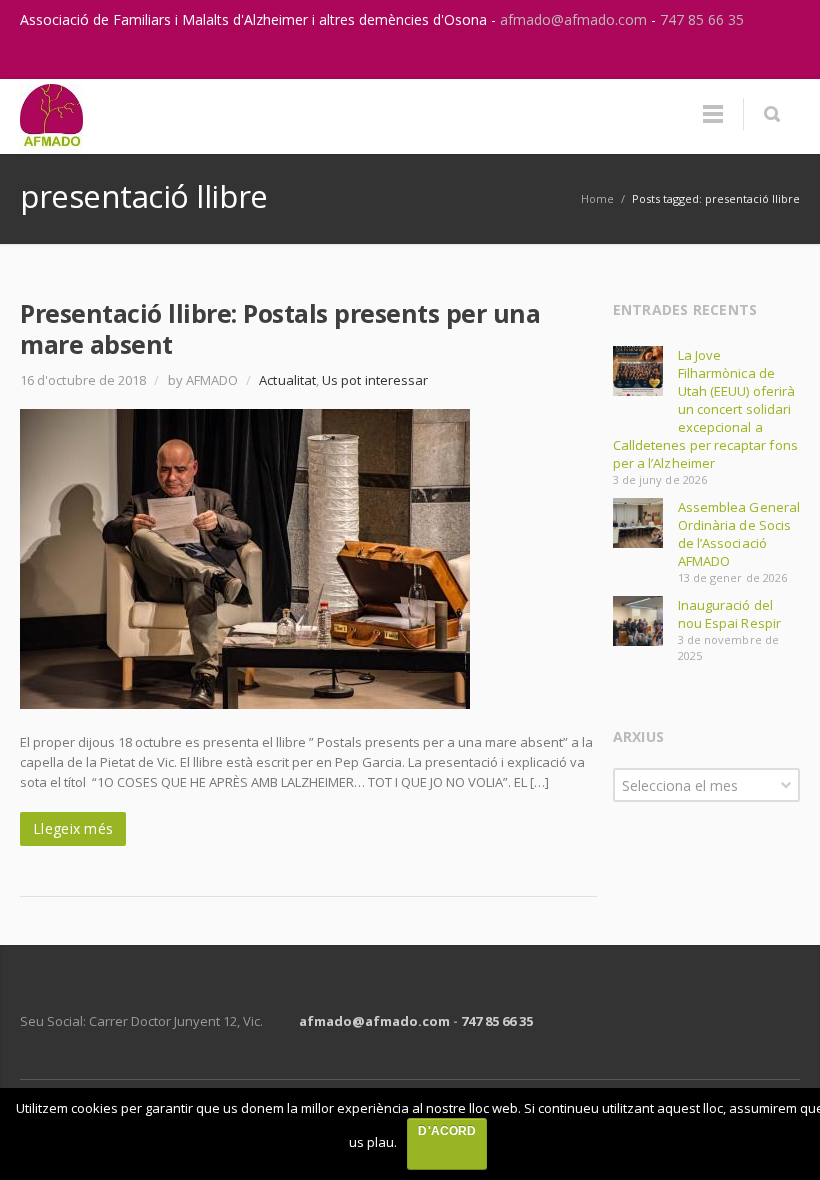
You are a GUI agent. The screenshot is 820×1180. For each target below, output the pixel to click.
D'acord (446, 1131)
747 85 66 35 (702, 19)
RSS (780, 59)
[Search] (771, 114)
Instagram (738, 59)
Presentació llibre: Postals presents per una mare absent (280, 328)
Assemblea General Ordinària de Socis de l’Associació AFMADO (739, 534)
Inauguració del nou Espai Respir (729, 614)
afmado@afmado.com (575, 19)
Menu (713, 114)
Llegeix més (73, 828)
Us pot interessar (375, 380)
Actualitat (287, 380)
